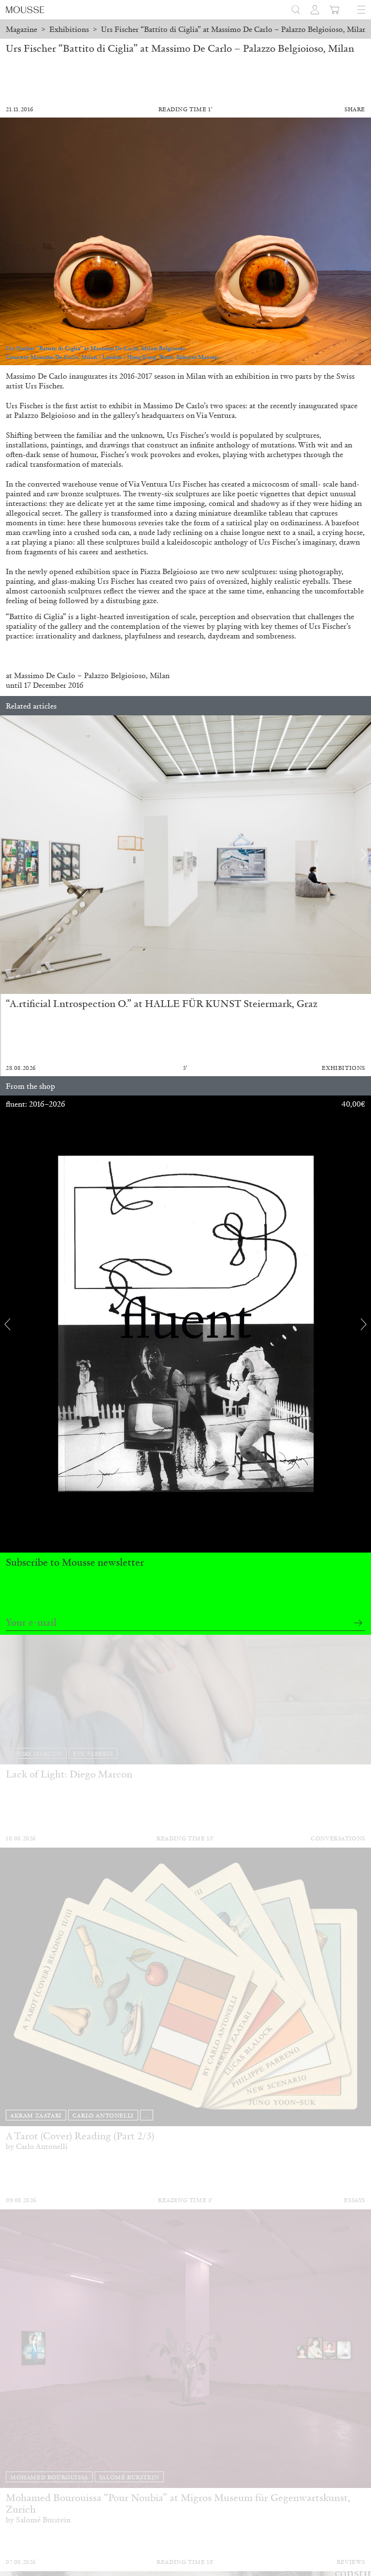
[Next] (364, 855)
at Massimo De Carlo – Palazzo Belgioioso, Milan (88, 675)
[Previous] (7, 855)
